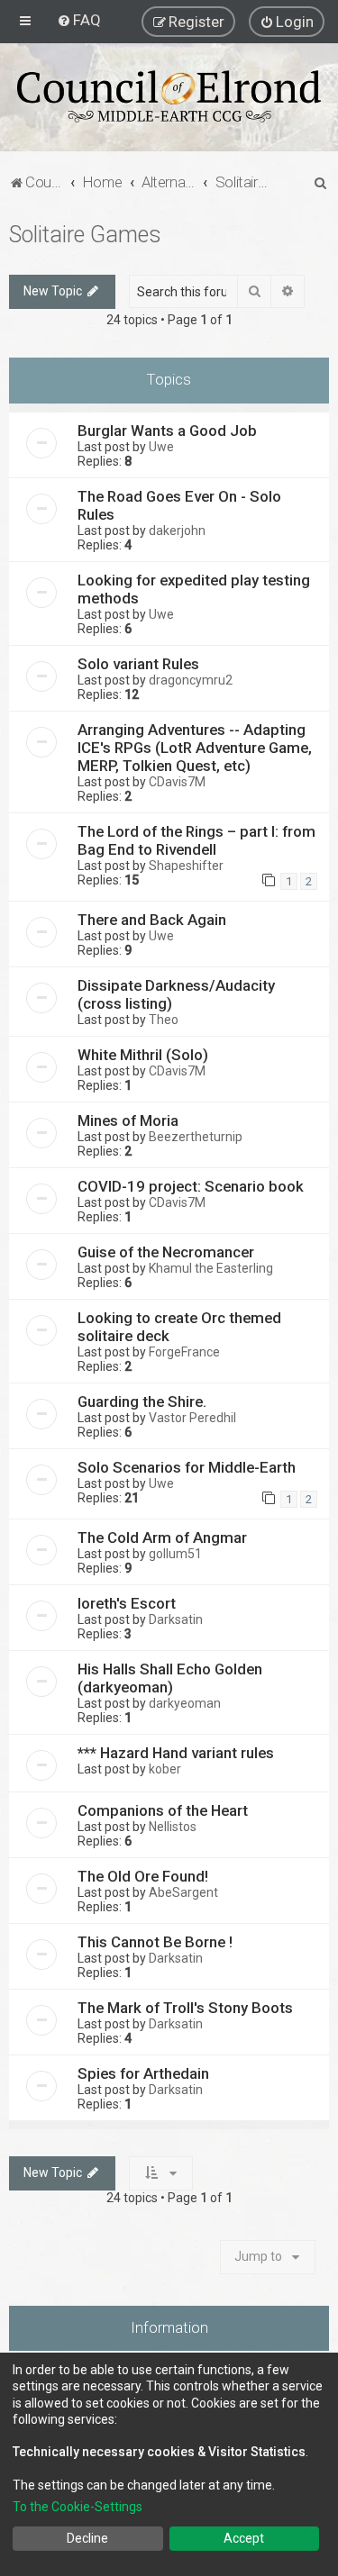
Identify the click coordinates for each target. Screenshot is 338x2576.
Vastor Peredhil (192, 1418)
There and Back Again (152, 920)
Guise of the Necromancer (166, 1252)
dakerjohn (177, 531)
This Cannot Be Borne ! (155, 1942)
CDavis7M (177, 782)
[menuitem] (79, 20)
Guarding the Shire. (142, 1401)
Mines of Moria (128, 1120)
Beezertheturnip (196, 1137)
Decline (87, 2538)
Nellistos (173, 1827)
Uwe (161, 447)
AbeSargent (183, 1892)
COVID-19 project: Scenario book (191, 1186)
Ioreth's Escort (127, 1603)
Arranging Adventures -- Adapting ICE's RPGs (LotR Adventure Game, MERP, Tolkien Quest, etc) (195, 748)
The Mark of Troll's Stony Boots (185, 2008)
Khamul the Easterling (211, 1268)
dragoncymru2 (191, 680)
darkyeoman (185, 1703)
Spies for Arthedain (143, 2073)
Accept (244, 2538)
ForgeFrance (184, 1352)
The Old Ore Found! (143, 1876)
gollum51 (175, 1554)
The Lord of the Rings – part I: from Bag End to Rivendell (196, 840)
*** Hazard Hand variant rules (176, 1753)
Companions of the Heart (163, 1810)
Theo (164, 1020)
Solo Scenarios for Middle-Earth (187, 1467)
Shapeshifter (186, 866)
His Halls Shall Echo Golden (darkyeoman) (170, 1678)
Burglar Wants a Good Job (167, 431)
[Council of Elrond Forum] (169, 96)
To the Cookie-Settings (78, 2507)
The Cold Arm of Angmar (162, 1537)
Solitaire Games (85, 235)
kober (165, 1769)
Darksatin (176, 1619)
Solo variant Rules (138, 664)
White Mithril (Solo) (143, 1055)
